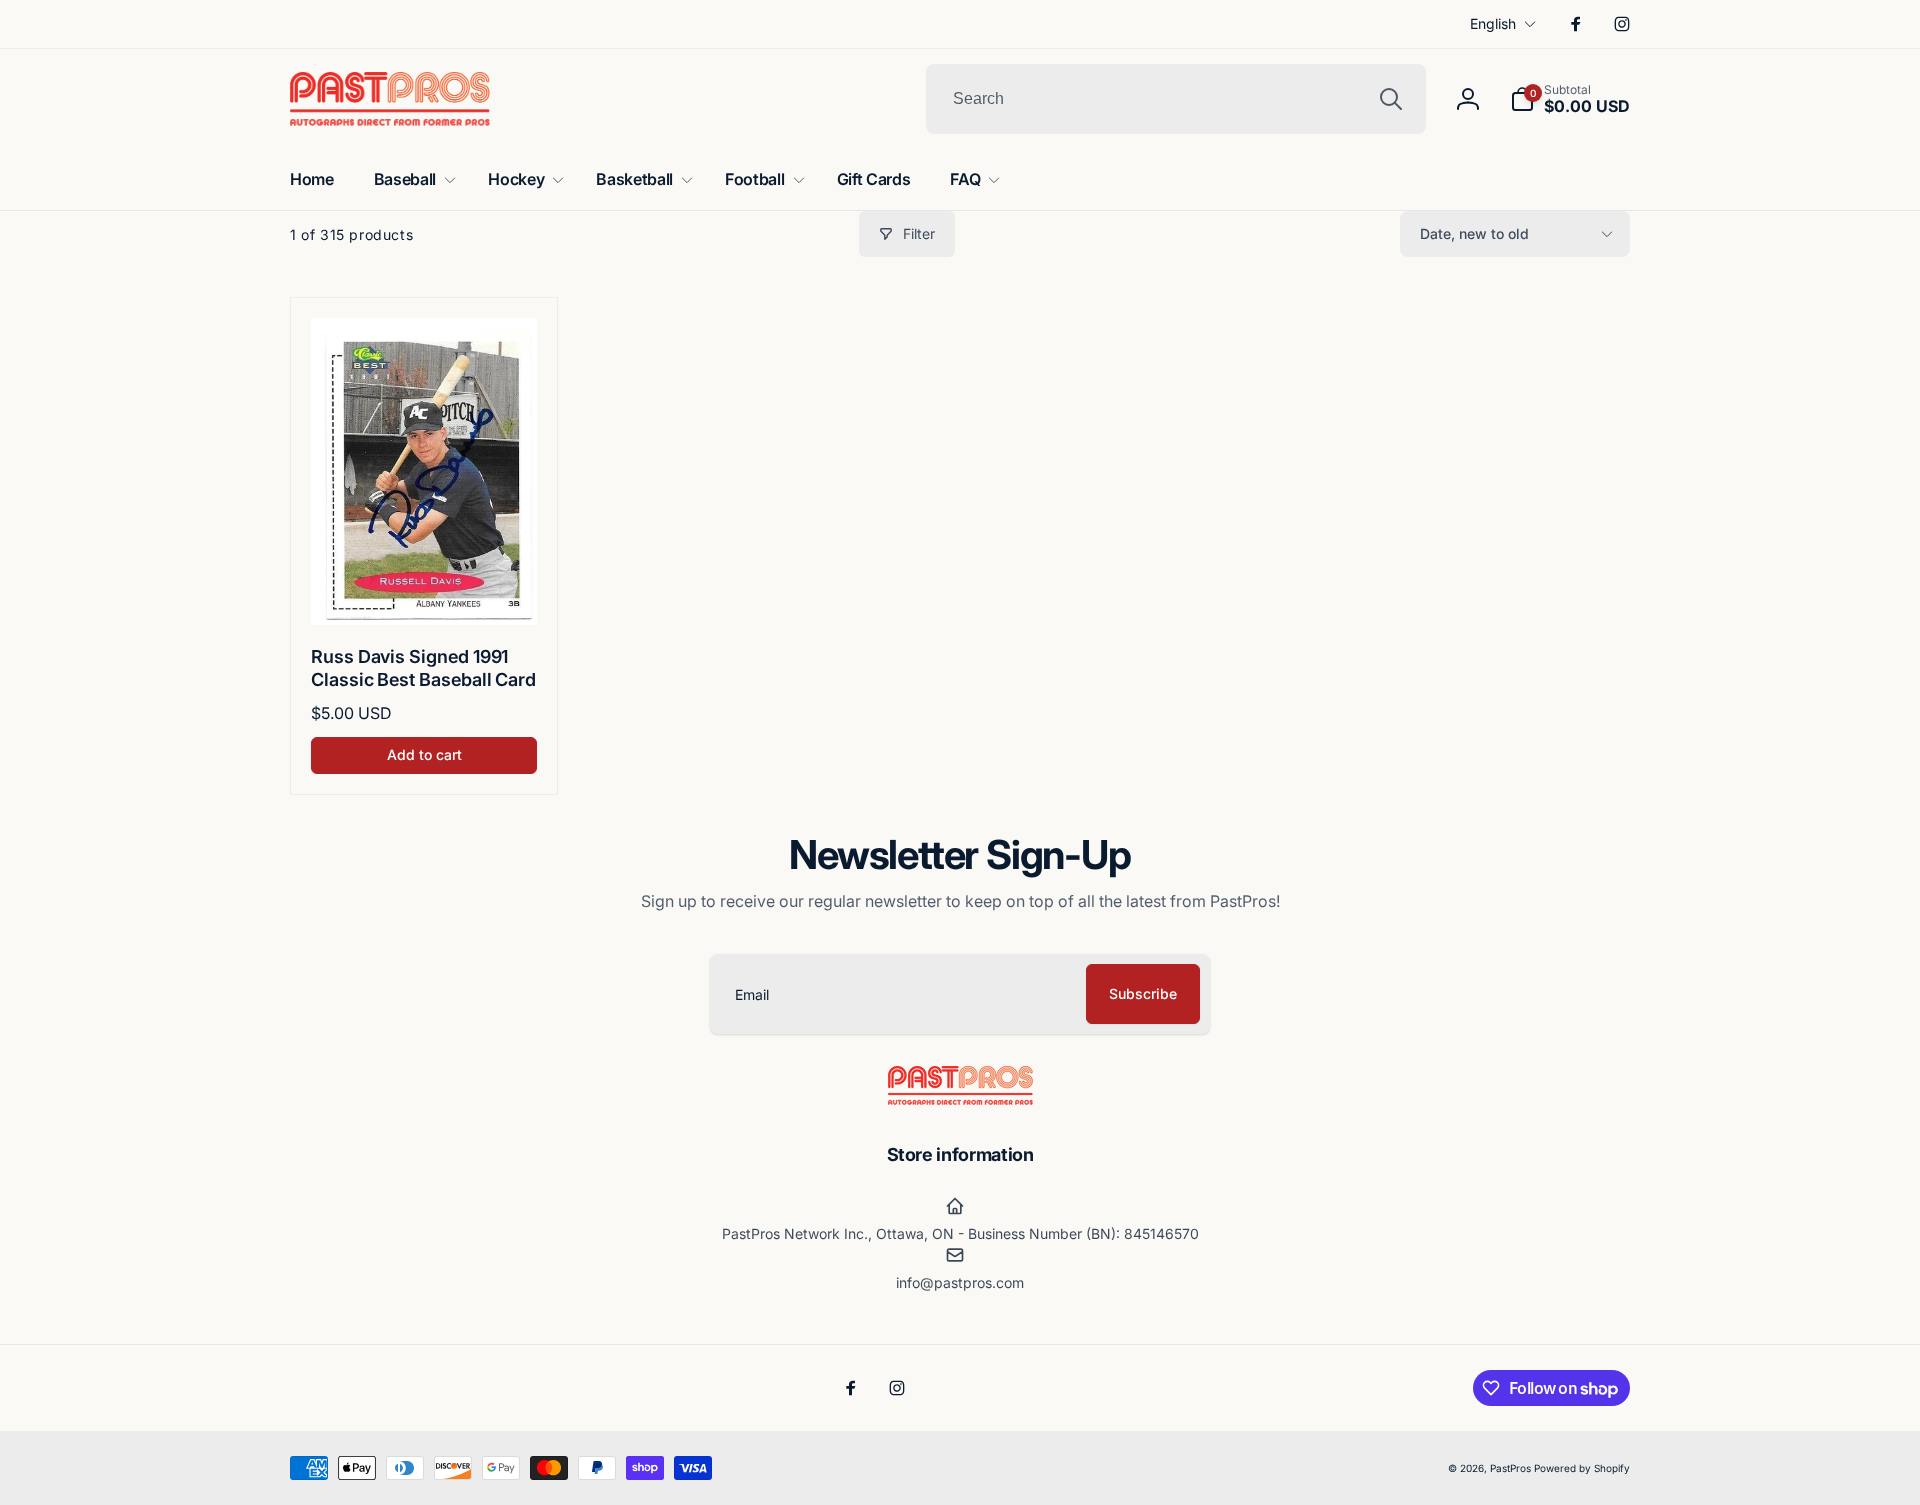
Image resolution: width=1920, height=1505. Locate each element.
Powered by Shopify (1582, 1468)
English (1493, 23)
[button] (1570, 99)
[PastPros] (960, 1099)
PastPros (1510, 1468)
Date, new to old (1474, 233)
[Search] (1391, 99)
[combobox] (1176, 99)
